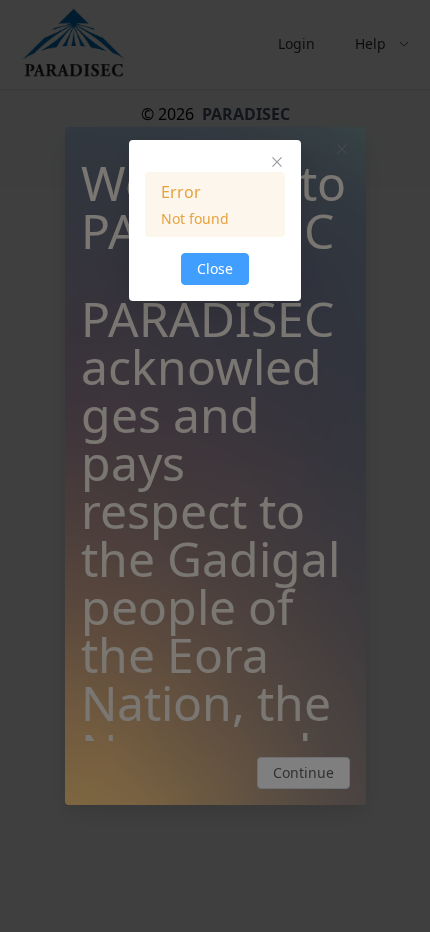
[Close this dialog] (277, 164)
